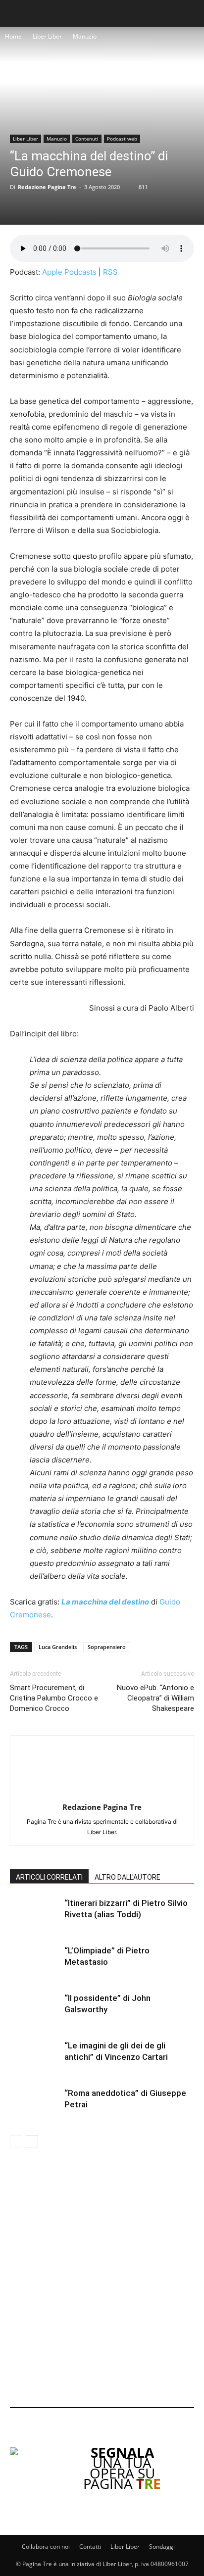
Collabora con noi (46, 2547)
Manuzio (85, 36)
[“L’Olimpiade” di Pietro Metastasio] (35, 1962)
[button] (16, 13)
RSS (110, 272)
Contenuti (87, 139)
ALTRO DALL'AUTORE (127, 1877)
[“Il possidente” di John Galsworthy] (35, 2010)
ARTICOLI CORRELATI (49, 1877)
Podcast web (122, 139)
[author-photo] (102, 1793)
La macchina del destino (105, 1602)
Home (13, 36)
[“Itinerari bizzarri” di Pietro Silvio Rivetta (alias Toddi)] (35, 1915)
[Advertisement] (102, 2279)
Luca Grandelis (58, 1647)
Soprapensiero (107, 1647)
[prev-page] (16, 2141)
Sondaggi (162, 2547)
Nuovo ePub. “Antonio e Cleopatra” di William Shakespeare (155, 1698)
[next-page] (32, 2141)
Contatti (90, 2547)
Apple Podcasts (69, 272)
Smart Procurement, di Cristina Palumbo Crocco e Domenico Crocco (54, 1698)
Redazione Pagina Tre (47, 187)
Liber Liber (47, 36)
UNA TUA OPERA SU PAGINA (122, 2468)
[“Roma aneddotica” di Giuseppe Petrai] (35, 2105)
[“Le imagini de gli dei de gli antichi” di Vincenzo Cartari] (35, 2057)
